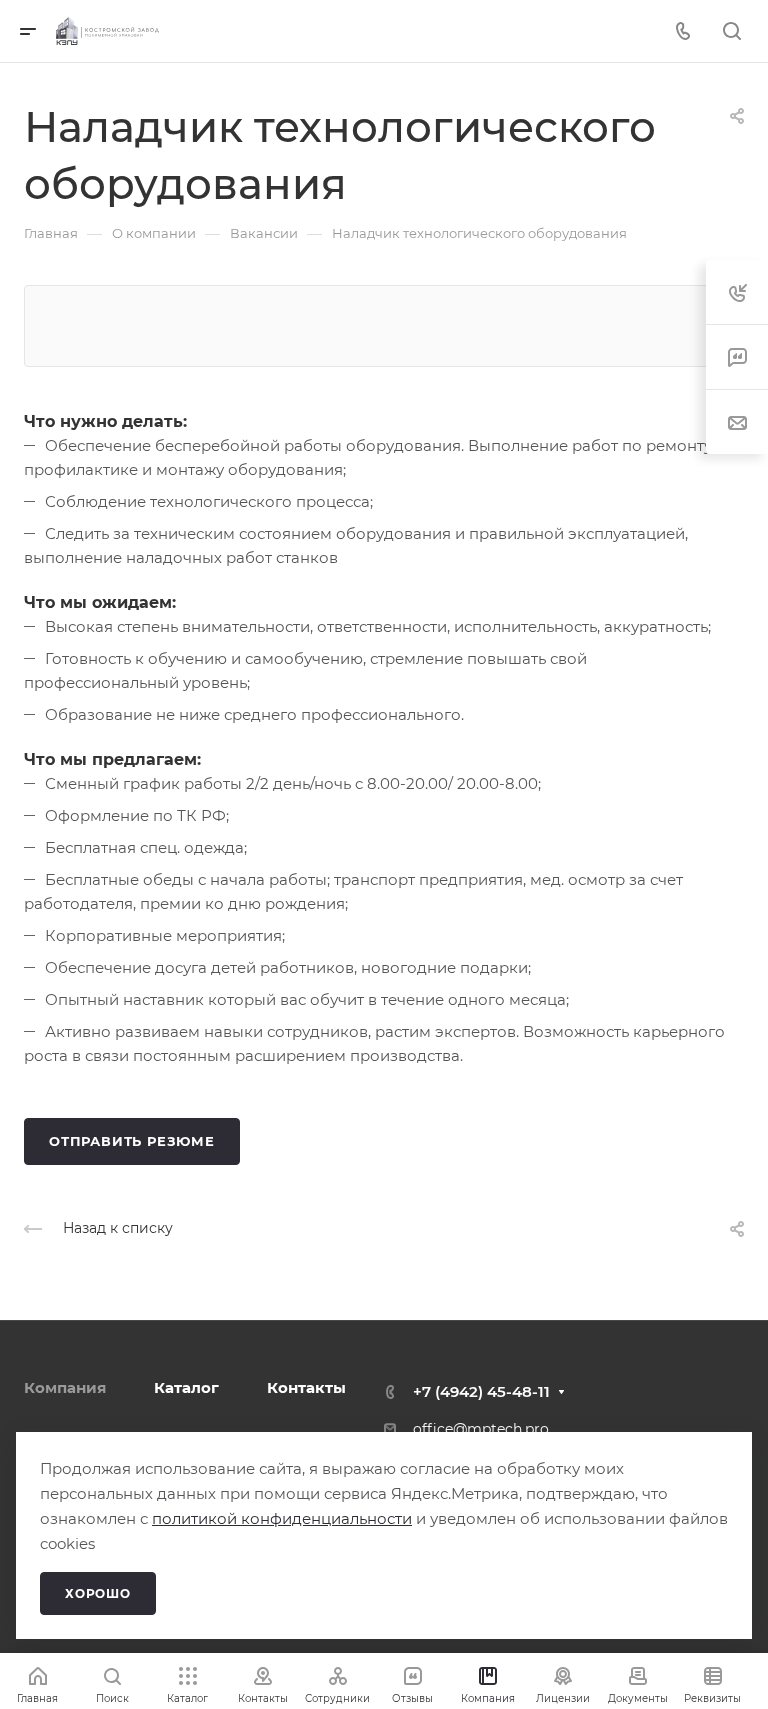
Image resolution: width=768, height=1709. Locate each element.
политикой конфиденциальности (282, 1518)
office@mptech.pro (481, 1429)
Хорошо (98, 1593)
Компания (65, 1387)
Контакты (306, 1387)
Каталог (186, 1387)
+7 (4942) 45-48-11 (481, 1391)
